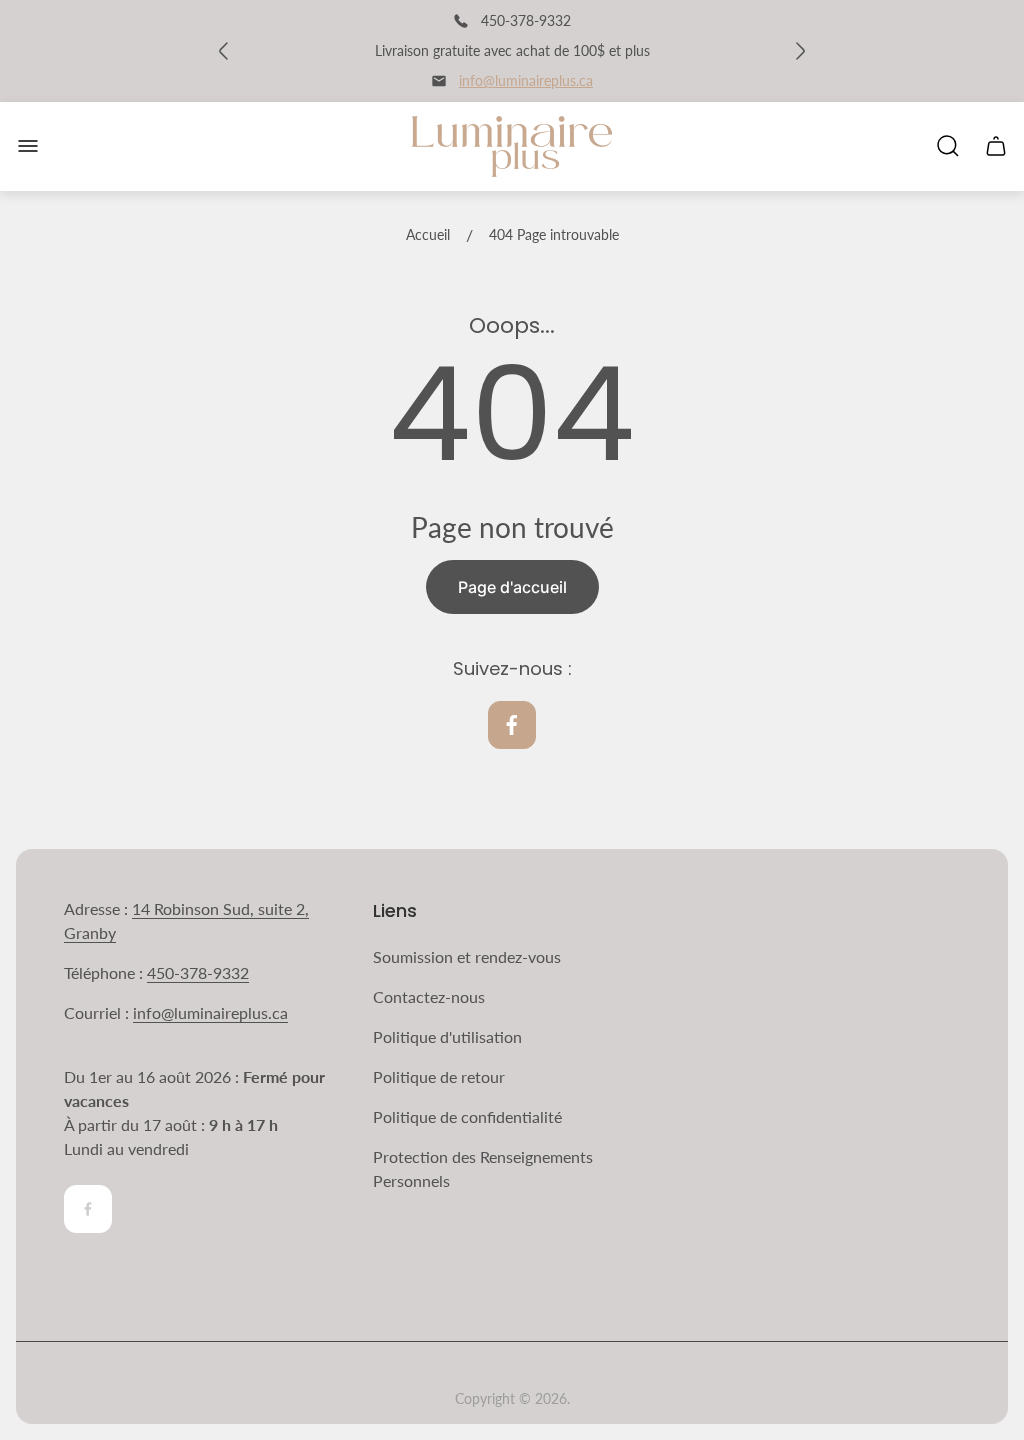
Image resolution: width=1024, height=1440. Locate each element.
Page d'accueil (512, 587)
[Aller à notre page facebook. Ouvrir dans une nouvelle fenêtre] (512, 725)
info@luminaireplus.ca (526, 80)
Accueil (428, 234)
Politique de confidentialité (467, 1116)
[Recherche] (948, 146)
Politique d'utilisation (447, 1036)
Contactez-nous (429, 996)
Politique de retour (439, 1076)
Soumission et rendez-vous (467, 956)
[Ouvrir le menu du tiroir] (28, 146)
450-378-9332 (198, 972)
